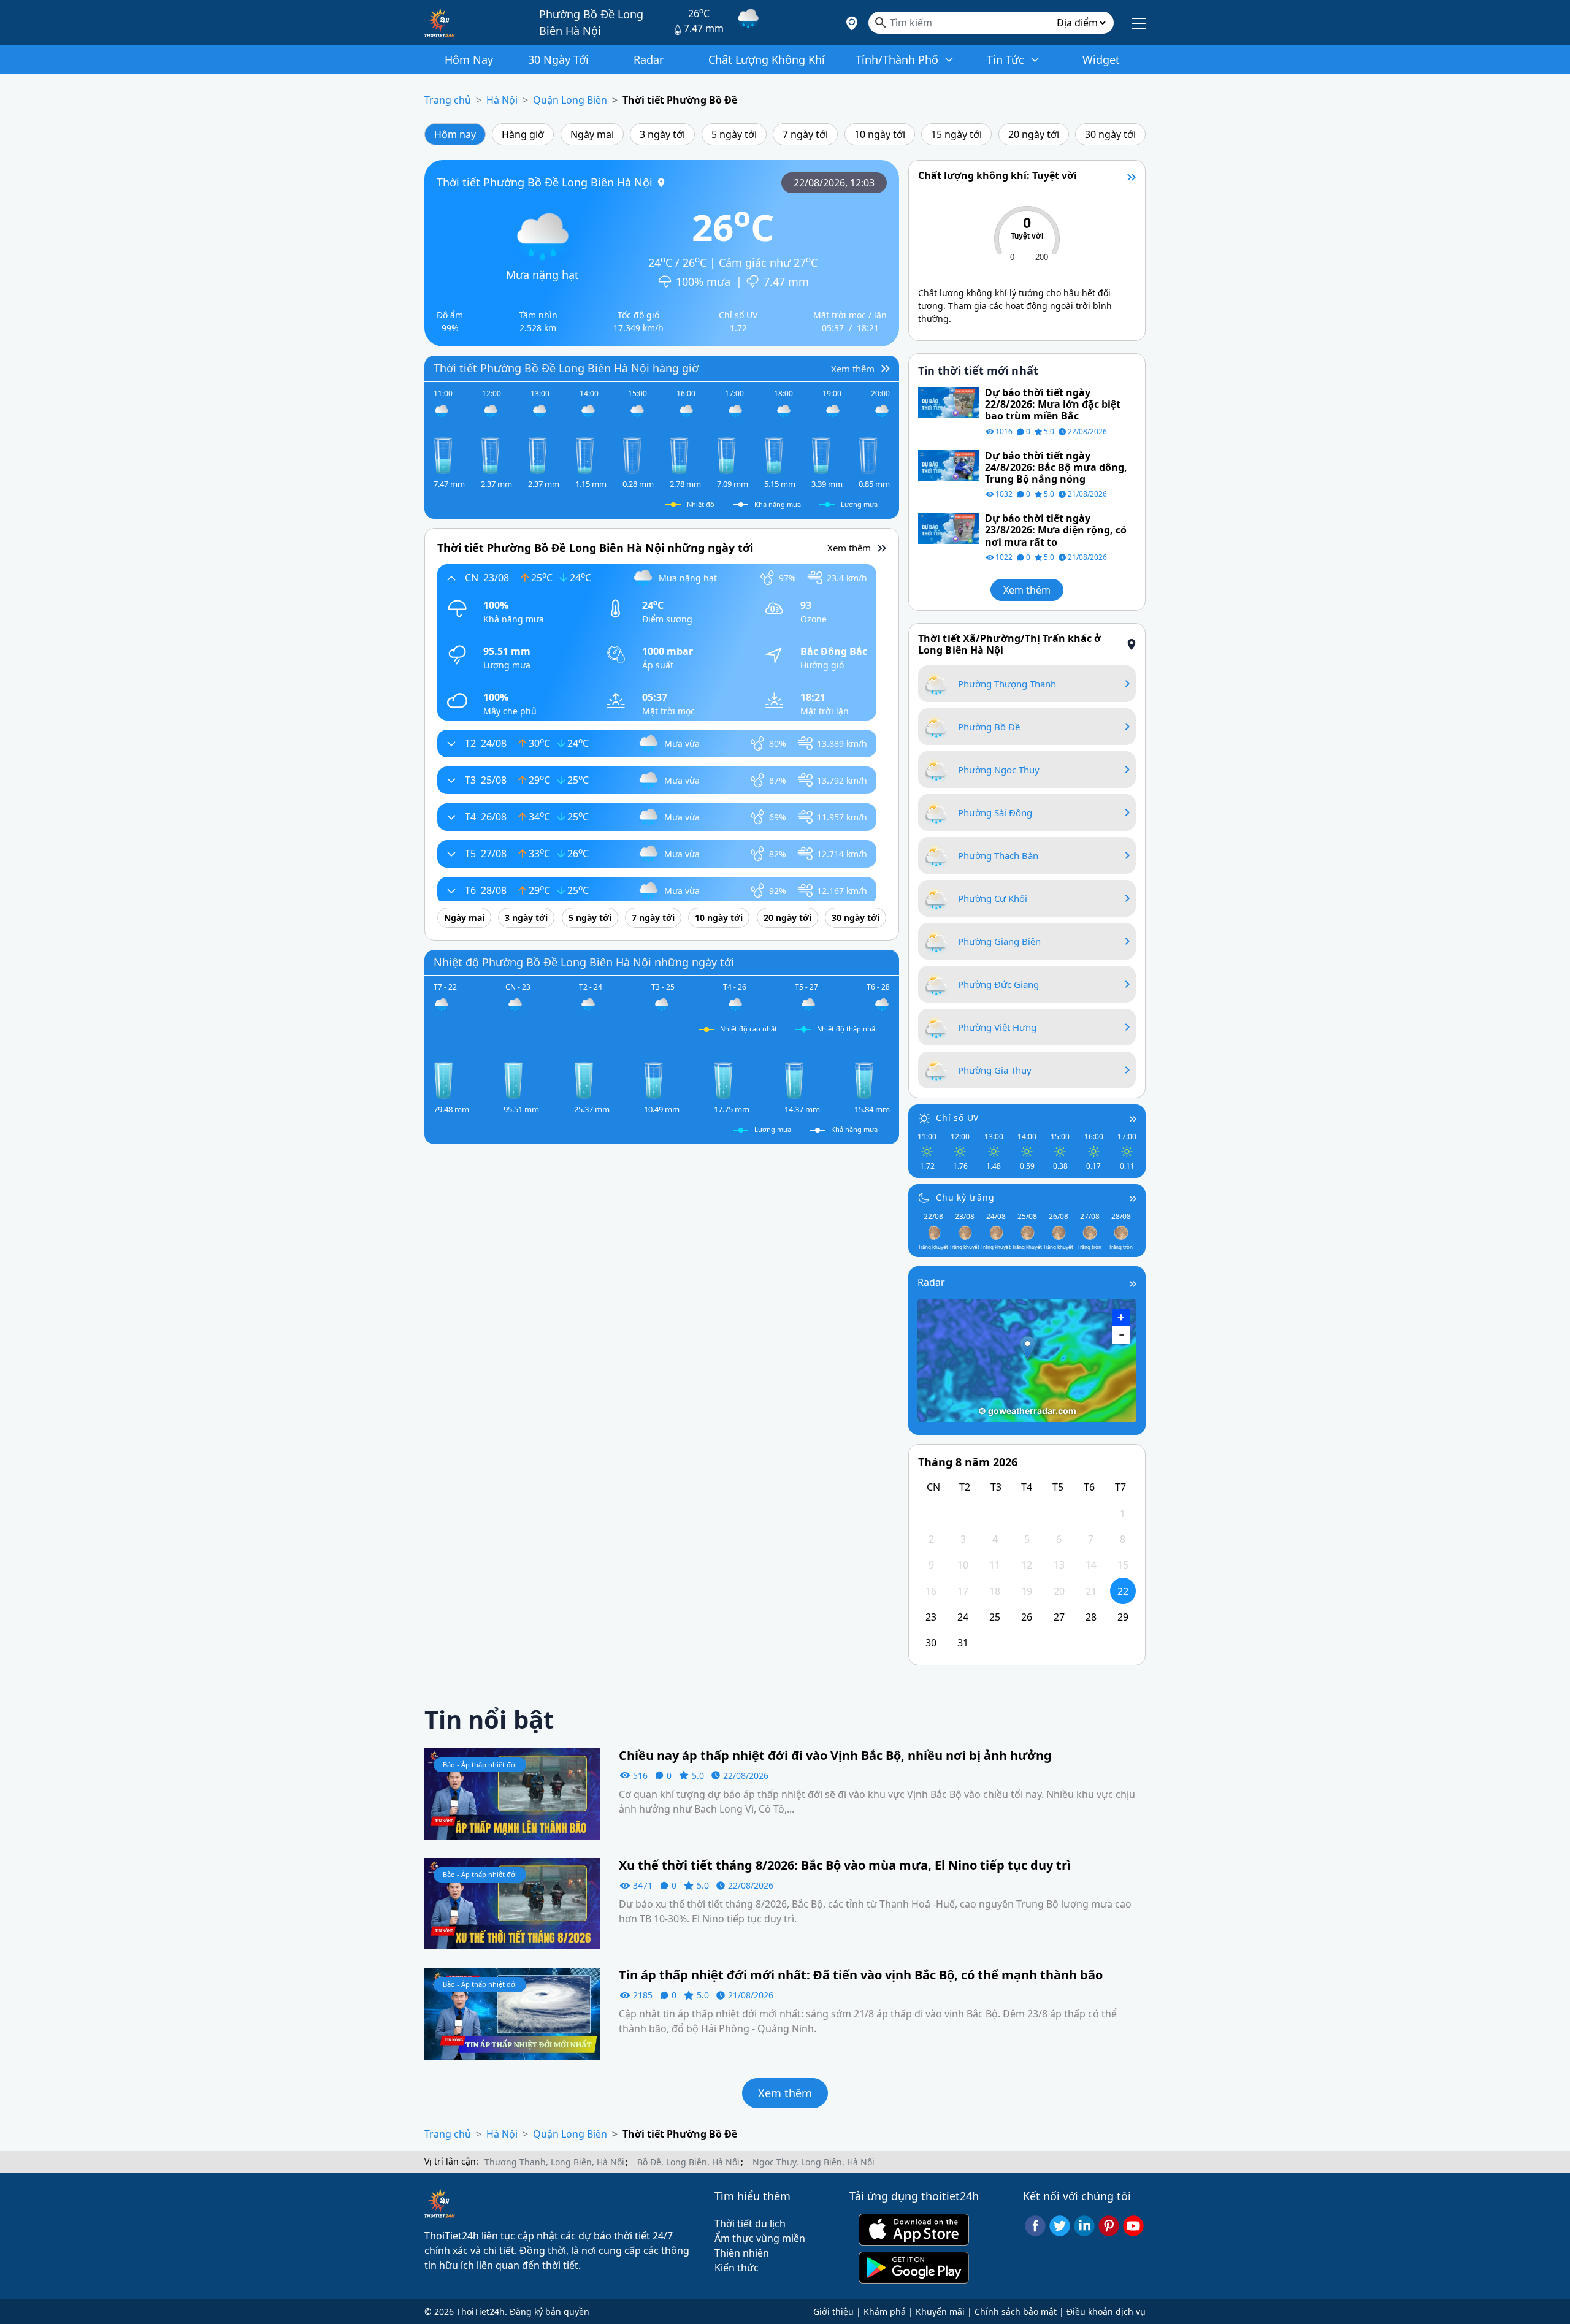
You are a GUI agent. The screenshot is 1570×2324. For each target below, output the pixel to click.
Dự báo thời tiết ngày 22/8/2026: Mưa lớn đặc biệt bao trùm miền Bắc (1053, 405)
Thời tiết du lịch (750, 2223)
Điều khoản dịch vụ (1106, 2311)
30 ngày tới (1110, 134)
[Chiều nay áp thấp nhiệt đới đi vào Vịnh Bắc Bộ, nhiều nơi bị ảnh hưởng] (512, 1793)
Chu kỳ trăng (965, 1197)
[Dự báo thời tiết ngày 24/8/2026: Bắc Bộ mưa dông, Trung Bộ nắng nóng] (948, 465)
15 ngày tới (956, 134)
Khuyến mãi (940, 2311)
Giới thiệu (833, 2311)
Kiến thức (737, 2268)
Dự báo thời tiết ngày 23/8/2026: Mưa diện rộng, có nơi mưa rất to (1056, 530)
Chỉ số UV (957, 1118)
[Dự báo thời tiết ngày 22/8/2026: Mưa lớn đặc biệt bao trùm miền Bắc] (948, 402)
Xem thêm (1027, 590)
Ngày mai (592, 134)
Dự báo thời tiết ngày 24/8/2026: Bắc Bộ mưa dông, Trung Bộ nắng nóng (1056, 468)
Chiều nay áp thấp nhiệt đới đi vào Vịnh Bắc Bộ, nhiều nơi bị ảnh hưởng (835, 1756)
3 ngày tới (662, 134)
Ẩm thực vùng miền (760, 2238)
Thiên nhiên (742, 2253)
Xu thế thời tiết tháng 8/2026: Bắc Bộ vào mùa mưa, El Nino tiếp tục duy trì (845, 1865)
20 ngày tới (1034, 134)
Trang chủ (448, 100)
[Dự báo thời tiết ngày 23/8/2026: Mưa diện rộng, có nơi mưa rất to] (948, 527)
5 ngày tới (734, 134)
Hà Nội (502, 100)
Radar (931, 1282)
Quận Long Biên (570, 100)
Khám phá (885, 2311)
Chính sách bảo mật (1016, 2311)
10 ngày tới (880, 134)
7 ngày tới (805, 134)
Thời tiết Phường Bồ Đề (680, 100)
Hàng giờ (523, 134)
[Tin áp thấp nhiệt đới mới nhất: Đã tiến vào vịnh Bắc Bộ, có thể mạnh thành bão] (512, 2012)
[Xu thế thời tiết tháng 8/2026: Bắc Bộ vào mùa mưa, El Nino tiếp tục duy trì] (512, 1903)
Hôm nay (455, 134)
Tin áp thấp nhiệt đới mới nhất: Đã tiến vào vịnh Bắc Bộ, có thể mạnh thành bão (861, 1975)
